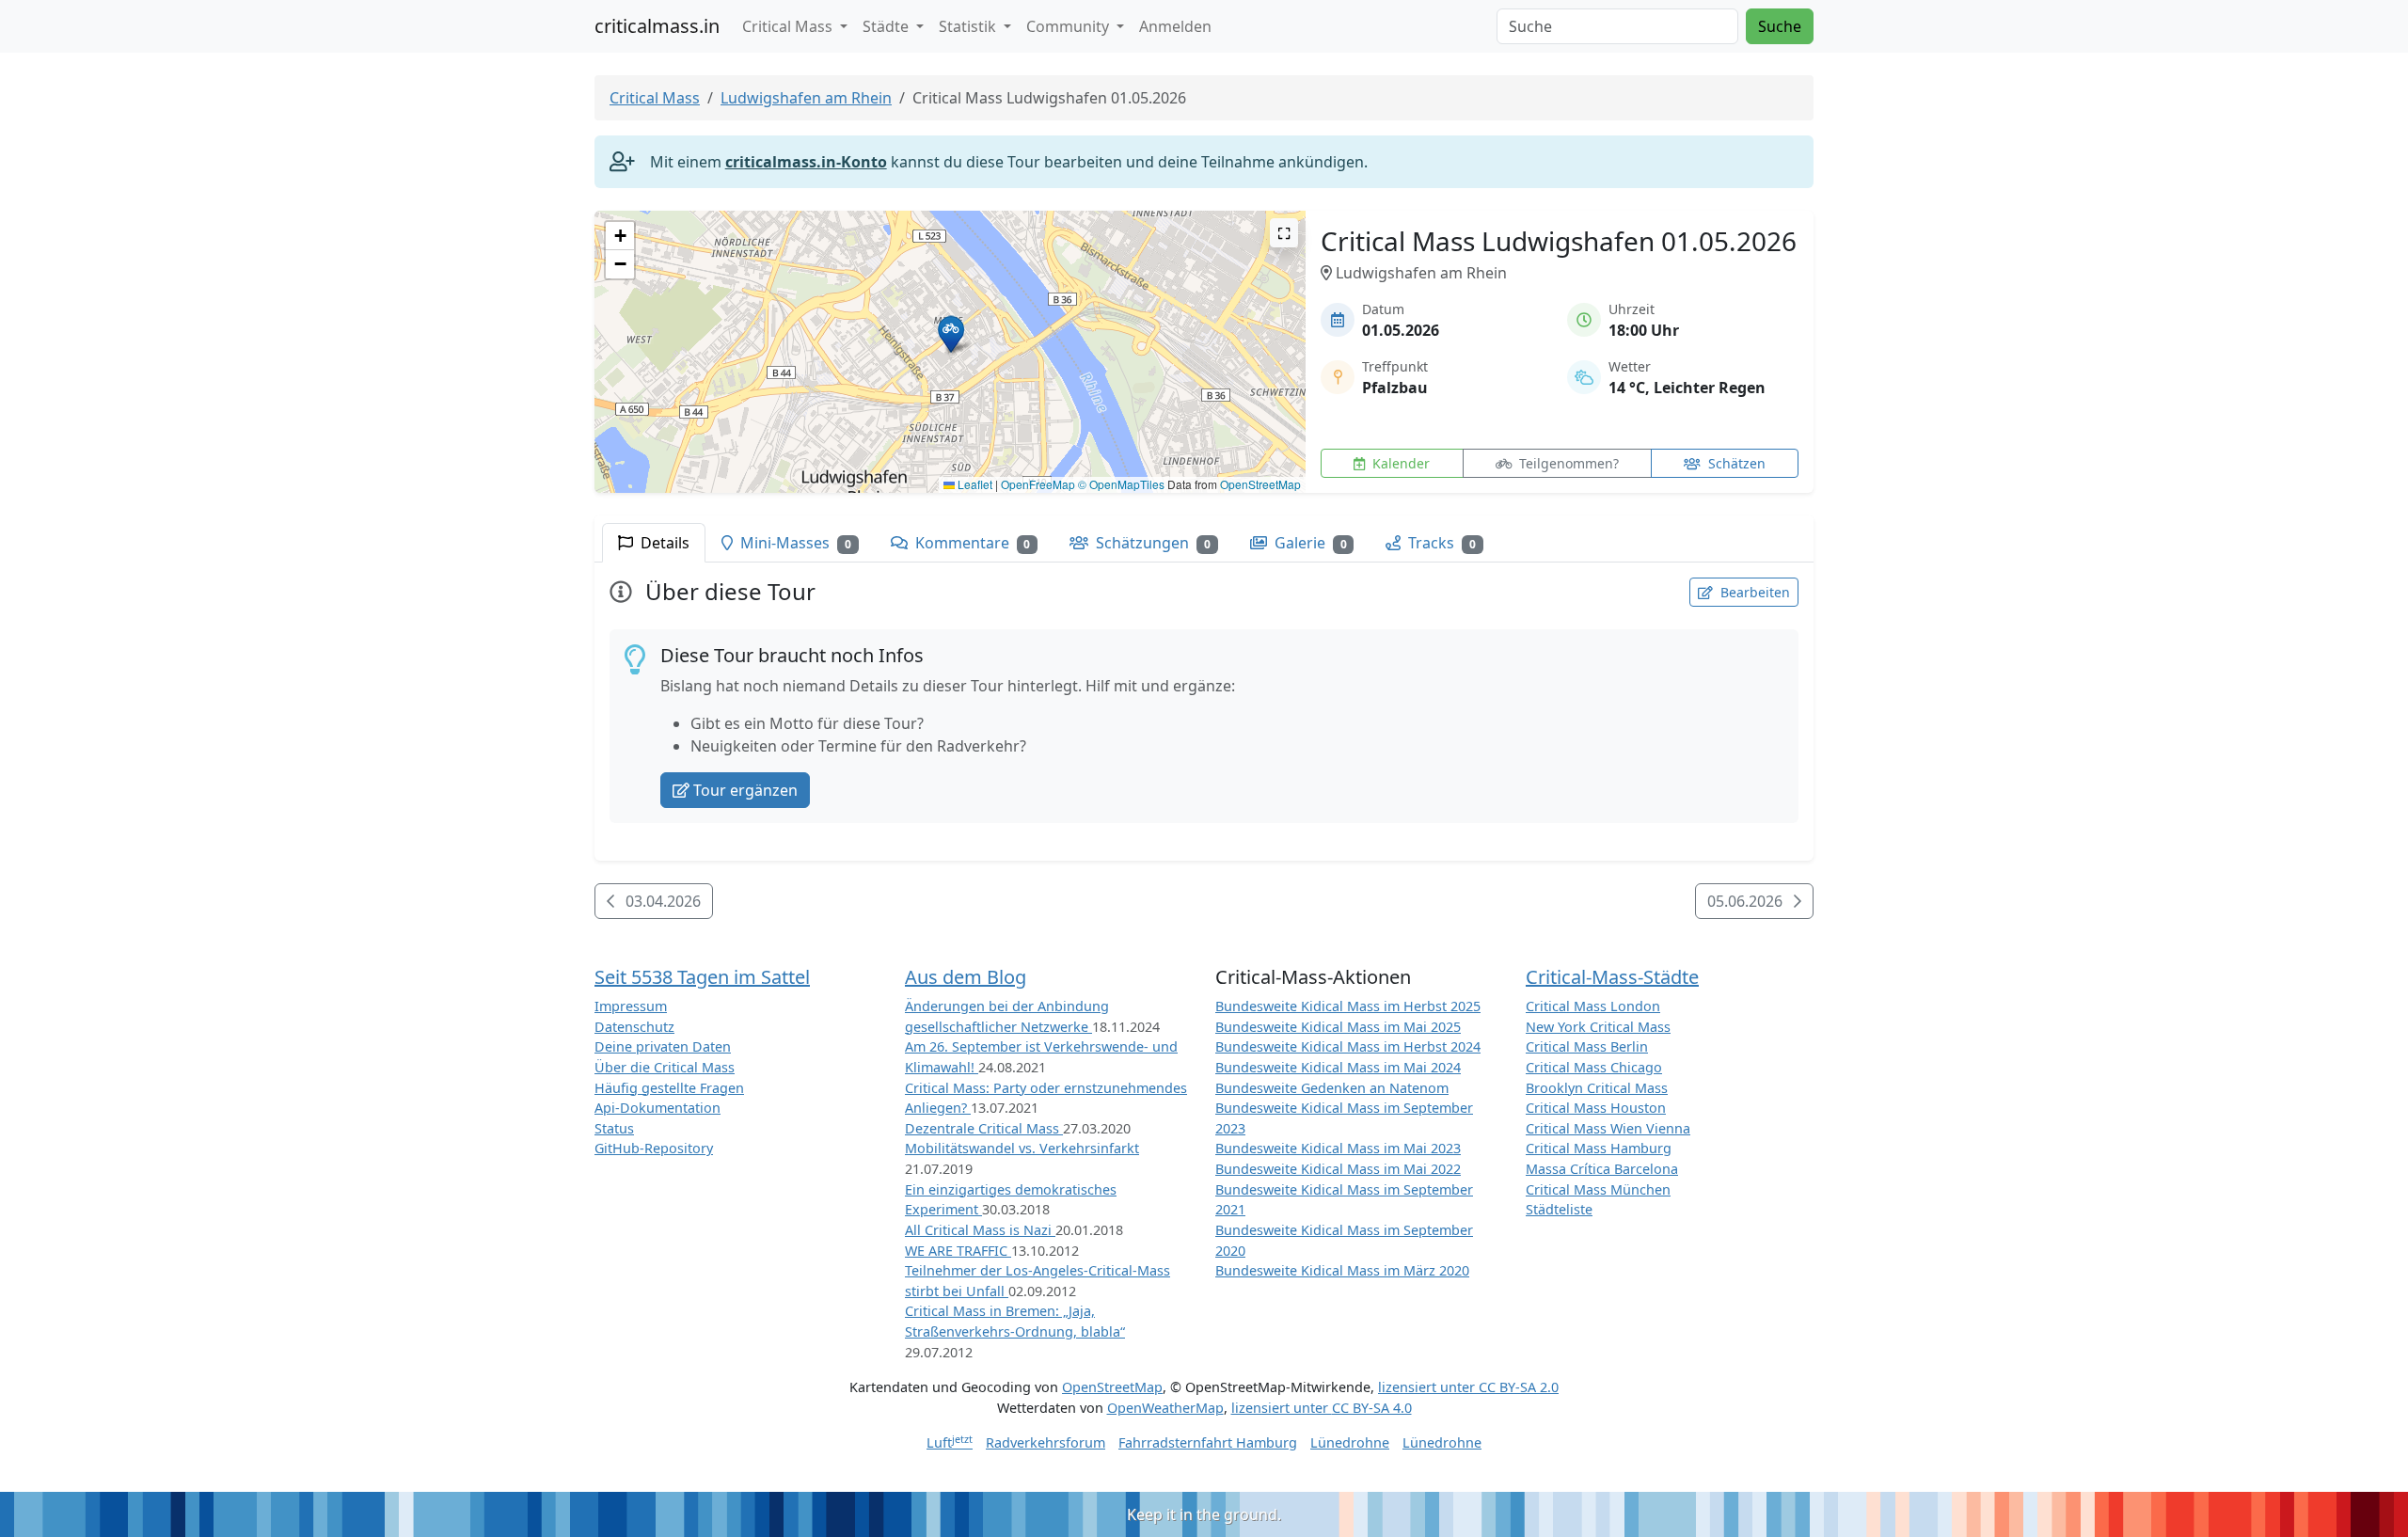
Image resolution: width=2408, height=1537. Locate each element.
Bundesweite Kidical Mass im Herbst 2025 (1348, 1006)
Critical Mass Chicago (1594, 1067)
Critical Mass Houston (1596, 1108)
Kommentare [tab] (971, 543)
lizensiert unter (1468, 1387)
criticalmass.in (657, 26)
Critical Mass (655, 98)
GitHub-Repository (654, 1148)
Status (614, 1128)
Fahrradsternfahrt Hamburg (1208, 1442)
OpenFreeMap (1038, 484)
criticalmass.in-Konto (806, 162)
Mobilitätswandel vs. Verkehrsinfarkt (1022, 1148)
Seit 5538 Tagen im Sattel (702, 977)
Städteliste (1559, 1209)
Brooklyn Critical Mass (1597, 1088)
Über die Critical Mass (665, 1067)
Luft (950, 1442)
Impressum (631, 1006)
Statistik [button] (969, 26)
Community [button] (1069, 26)
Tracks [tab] (1440, 543)
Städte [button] (887, 26)
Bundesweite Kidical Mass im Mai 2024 (1338, 1067)
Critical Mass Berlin (1587, 1046)
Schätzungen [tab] (1151, 543)
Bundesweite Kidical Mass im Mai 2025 (1338, 1027)
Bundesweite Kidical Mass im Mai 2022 (1338, 1169)
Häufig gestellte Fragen (669, 1088)
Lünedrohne (1350, 1442)
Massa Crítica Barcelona (1602, 1169)
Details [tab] (663, 543)
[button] (951, 333)
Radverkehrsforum (1046, 1442)
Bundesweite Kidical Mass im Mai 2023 (1338, 1148)
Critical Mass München (1598, 1189)
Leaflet (974, 484)
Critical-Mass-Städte (1612, 977)
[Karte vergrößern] (1284, 233)
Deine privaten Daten (663, 1046)
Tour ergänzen (745, 790)
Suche (1780, 26)
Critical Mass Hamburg (1599, 1148)
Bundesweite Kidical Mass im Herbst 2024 (1348, 1046)
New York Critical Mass (1598, 1027)
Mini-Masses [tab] (794, 543)
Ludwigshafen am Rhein (806, 98)
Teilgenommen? (1567, 463)
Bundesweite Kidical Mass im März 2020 (1342, 1270)
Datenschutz (634, 1027)
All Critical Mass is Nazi (980, 1230)
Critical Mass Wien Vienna (1608, 1128)
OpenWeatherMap (1165, 1408)
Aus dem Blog (966, 977)
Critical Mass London (1593, 1006)
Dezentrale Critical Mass (984, 1128)
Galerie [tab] (1309, 543)
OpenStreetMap (1260, 484)
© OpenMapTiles (1121, 484)
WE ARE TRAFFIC (958, 1251)
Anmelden (1175, 26)
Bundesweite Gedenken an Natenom (1332, 1088)
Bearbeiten (1753, 592)
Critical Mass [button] (789, 26)
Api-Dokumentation (657, 1108)
